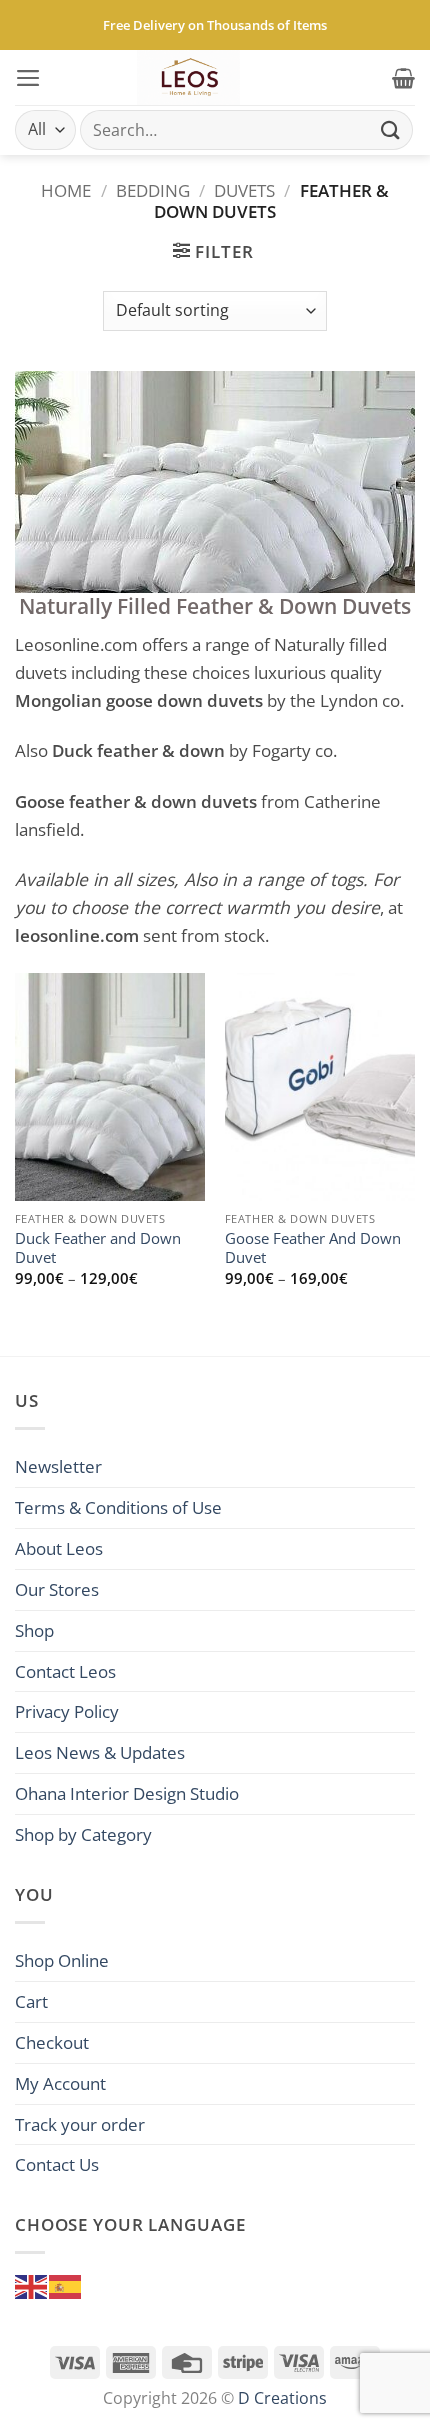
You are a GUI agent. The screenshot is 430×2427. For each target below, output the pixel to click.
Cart (31, 2001)
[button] (28, 78)
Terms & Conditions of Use (118, 1507)
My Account (60, 2083)
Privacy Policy (67, 1711)
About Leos (59, 1548)
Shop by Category (83, 1834)
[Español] (66, 2284)
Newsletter (58, 1466)
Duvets (244, 190)
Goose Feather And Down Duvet (313, 1248)
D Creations (282, 2398)
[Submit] (391, 129)
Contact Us (57, 2164)
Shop (34, 1630)
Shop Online (62, 1960)
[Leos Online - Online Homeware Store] (189, 77)
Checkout (52, 2042)
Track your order (80, 2124)
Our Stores (57, 1589)
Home (66, 190)
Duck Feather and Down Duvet (98, 1248)
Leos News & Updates (100, 1752)
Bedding (153, 190)
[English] (32, 2284)
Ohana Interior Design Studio (127, 1793)
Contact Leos (65, 1671)
